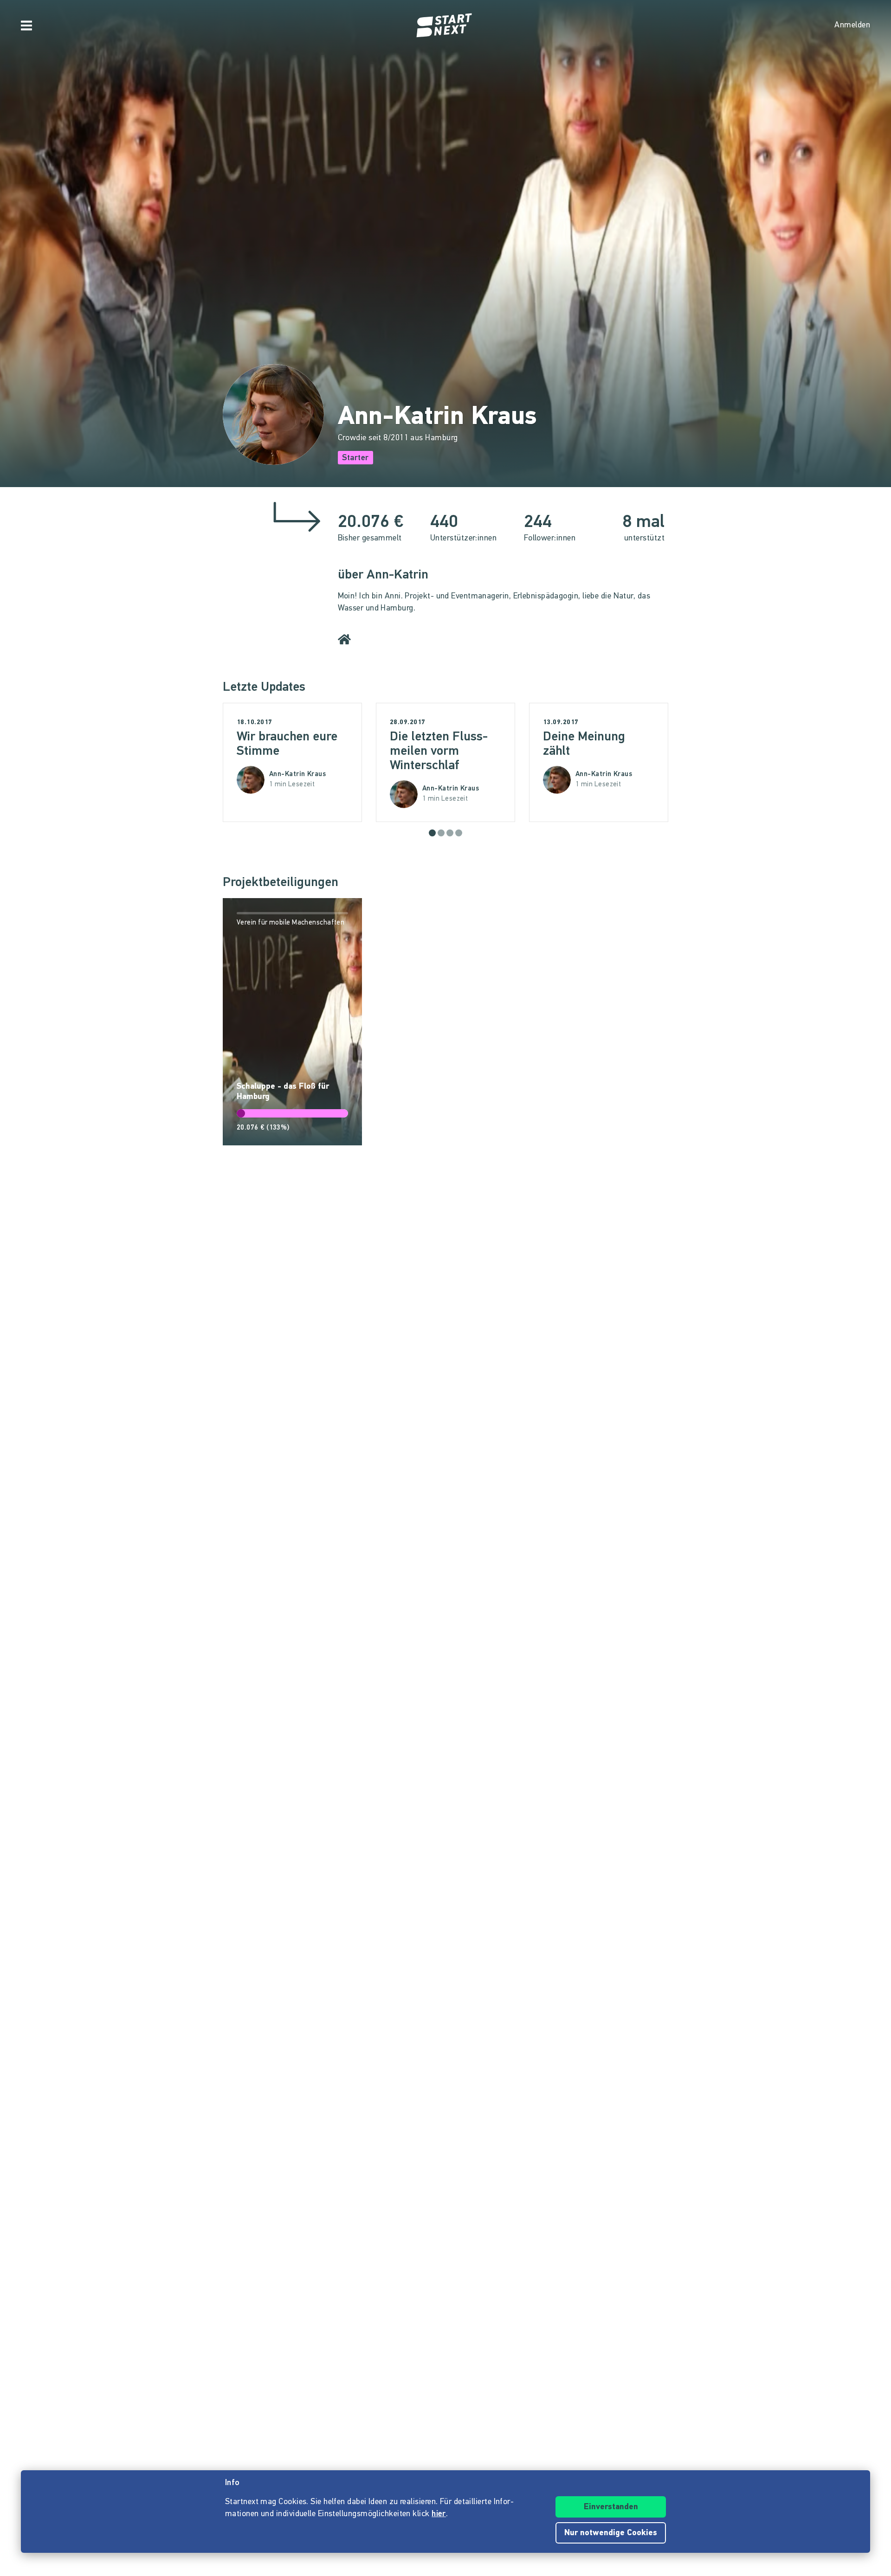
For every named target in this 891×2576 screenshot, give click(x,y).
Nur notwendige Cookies (611, 2533)
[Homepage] (445, 26)
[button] (432, 833)
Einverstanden (611, 2507)
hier (439, 2514)
